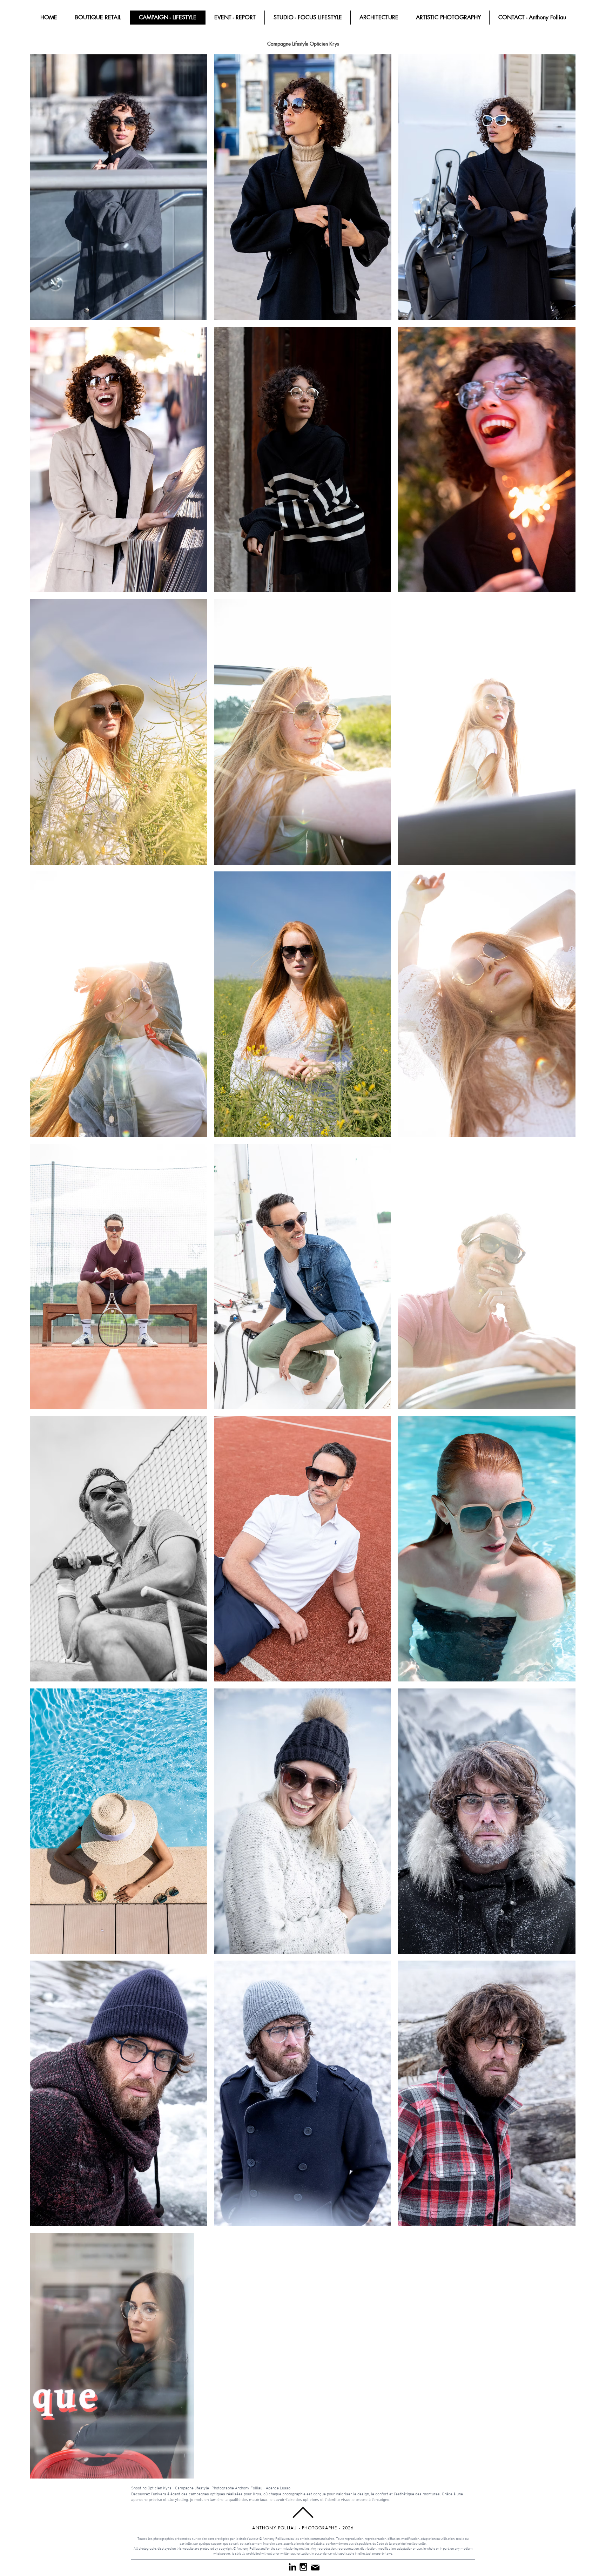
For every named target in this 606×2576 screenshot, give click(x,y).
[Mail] (315, 2568)
